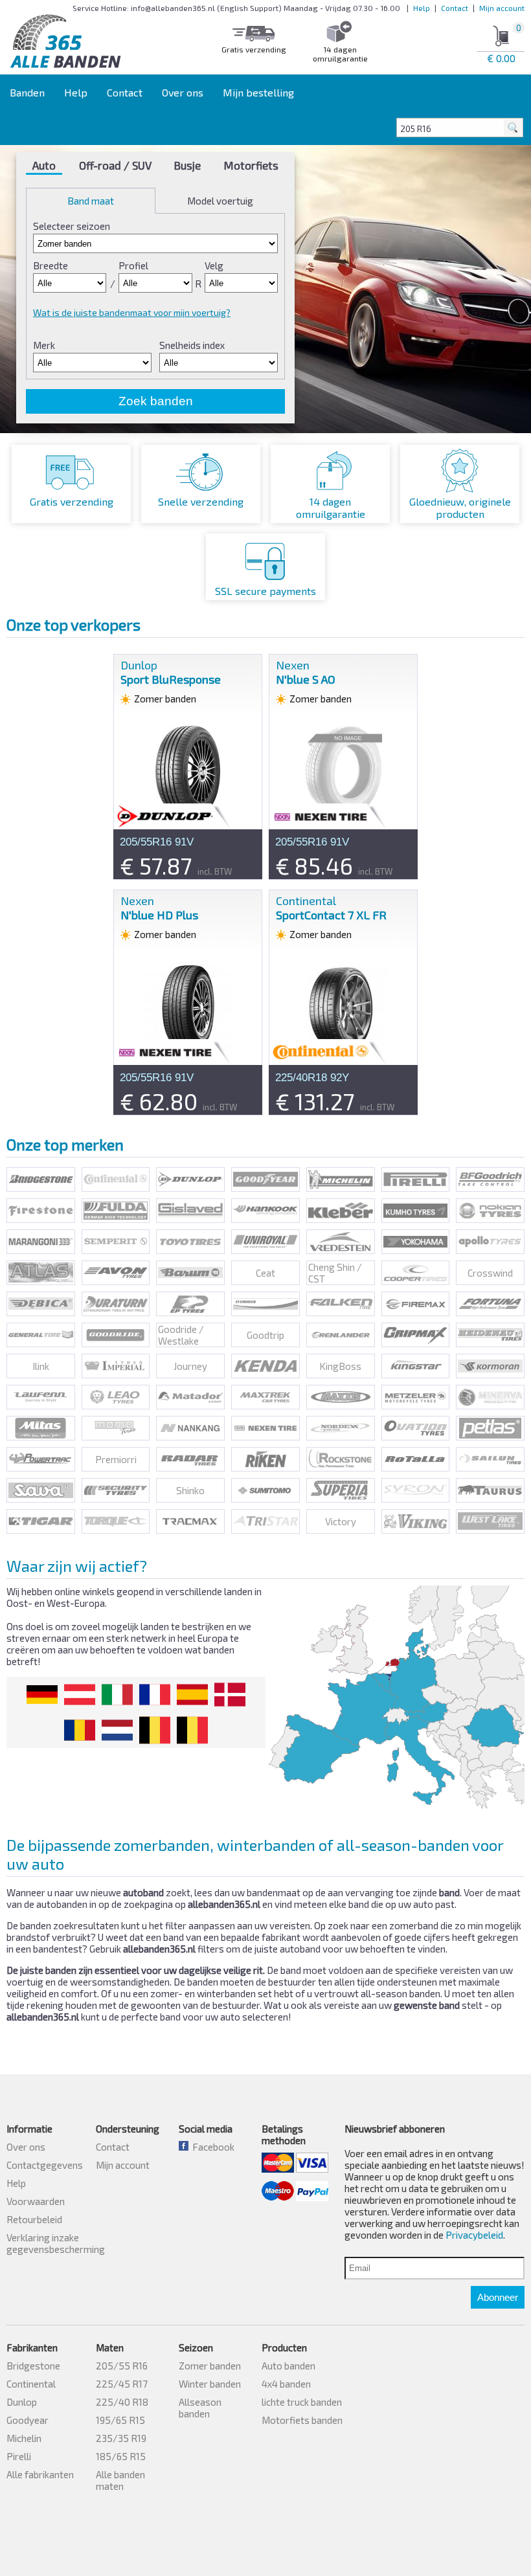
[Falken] (341, 1304)
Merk (44, 345)
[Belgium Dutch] (155, 1730)
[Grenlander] (341, 1335)
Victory (341, 1521)
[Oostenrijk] (80, 1695)
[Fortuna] (490, 1304)
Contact (455, 8)
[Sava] (41, 1490)
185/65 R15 (121, 2456)
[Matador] (190, 1397)
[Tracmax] (190, 1521)
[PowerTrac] (41, 1459)
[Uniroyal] (265, 1242)
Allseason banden (200, 2408)
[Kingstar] (416, 1366)
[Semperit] (116, 1242)
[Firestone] (41, 1211)
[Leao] (116, 1397)
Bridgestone (33, 2366)
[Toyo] (190, 1242)
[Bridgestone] (41, 1180)
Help (422, 8)
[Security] (116, 1490)
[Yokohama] (416, 1242)
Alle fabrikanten (40, 2474)
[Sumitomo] (265, 1490)
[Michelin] (341, 1180)
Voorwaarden (36, 2201)
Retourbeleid (34, 2219)
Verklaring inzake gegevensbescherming (56, 2243)
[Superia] (341, 1490)
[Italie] (117, 1695)
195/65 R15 (120, 2420)
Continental (31, 2384)
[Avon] (116, 1273)
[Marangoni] (41, 1242)
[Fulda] (116, 1211)
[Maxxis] (341, 1397)
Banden (27, 92)
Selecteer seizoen (72, 226)
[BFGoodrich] (490, 1180)
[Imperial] (116, 1366)
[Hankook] (265, 1211)
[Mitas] (41, 1428)
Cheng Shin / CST (335, 1273)
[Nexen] (265, 1428)
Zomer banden (210, 2366)
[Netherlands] (117, 1730)
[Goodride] (116, 1335)
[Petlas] (490, 1428)
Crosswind (490, 1273)
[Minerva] (490, 1397)
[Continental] (116, 1180)
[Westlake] (490, 1521)
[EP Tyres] (190, 1304)
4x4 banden (286, 2384)
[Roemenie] (80, 1730)
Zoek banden (156, 401)
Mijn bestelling (258, 92)
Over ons (183, 92)
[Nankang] (190, 1428)
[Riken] (265, 1459)
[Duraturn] (116, 1304)
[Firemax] (416, 1304)
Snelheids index (192, 345)
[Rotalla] (416, 1459)
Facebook (211, 2147)
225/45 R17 (122, 2384)
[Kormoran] (490, 1366)
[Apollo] (490, 1242)
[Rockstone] (341, 1459)
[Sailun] (490, 1459)
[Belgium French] (192, 1730)
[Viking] (416, 1521)
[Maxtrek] (265, 1397)
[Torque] (116, 1521)
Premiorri (116, 1459)
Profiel (133, 265)
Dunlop (22, 2402)
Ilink (41, 1366)
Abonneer (498, 2297)
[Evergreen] (265, 1304)
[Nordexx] (341, 1428)
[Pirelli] (416, 1180)
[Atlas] (41, 1273)
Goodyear (28, 2420)
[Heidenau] (490, 1335)
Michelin (24, 2438)
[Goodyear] (265, 1180)
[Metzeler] (416, 1397)
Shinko (190, 1490)
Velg (214, 265)
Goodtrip (265, 1335)
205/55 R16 (122, 2366)
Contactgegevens (45, 2165)
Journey (190, 1366)
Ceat (265, 1273)
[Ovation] (416, 1428)
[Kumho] (416, 1211)
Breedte (51, 265)
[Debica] (41, 1304)
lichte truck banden (302, 2402)
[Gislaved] (190, 1211)
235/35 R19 (121, 2438)
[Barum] (190, 1273)
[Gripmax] (416, 1335)
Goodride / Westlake (181, 1335)
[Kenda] (265, 1366)
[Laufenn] (41, 1397)
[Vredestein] (341, 1242)
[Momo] (116, 1428)
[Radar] (190, 1459)
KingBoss (340, 1366)
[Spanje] (192, 1695)
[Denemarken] (230, 1695)
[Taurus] (490, 1490)
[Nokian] (490, 1211)
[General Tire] (41, 1335)
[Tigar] (41, 1521)
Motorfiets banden (302, 2420)
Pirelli (19, 2456)
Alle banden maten (120, 2480)
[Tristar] (265, 1521)
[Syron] (416, 1490)
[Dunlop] (190, 1180)
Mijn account (502, 8)
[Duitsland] (42, 1695)
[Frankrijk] (155, 1695)
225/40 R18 (122, 2402)
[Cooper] (416, 1273)
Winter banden (210, 2384)
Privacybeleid (474, 2235)
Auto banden (288, 2366)
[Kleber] (341, 1211)
